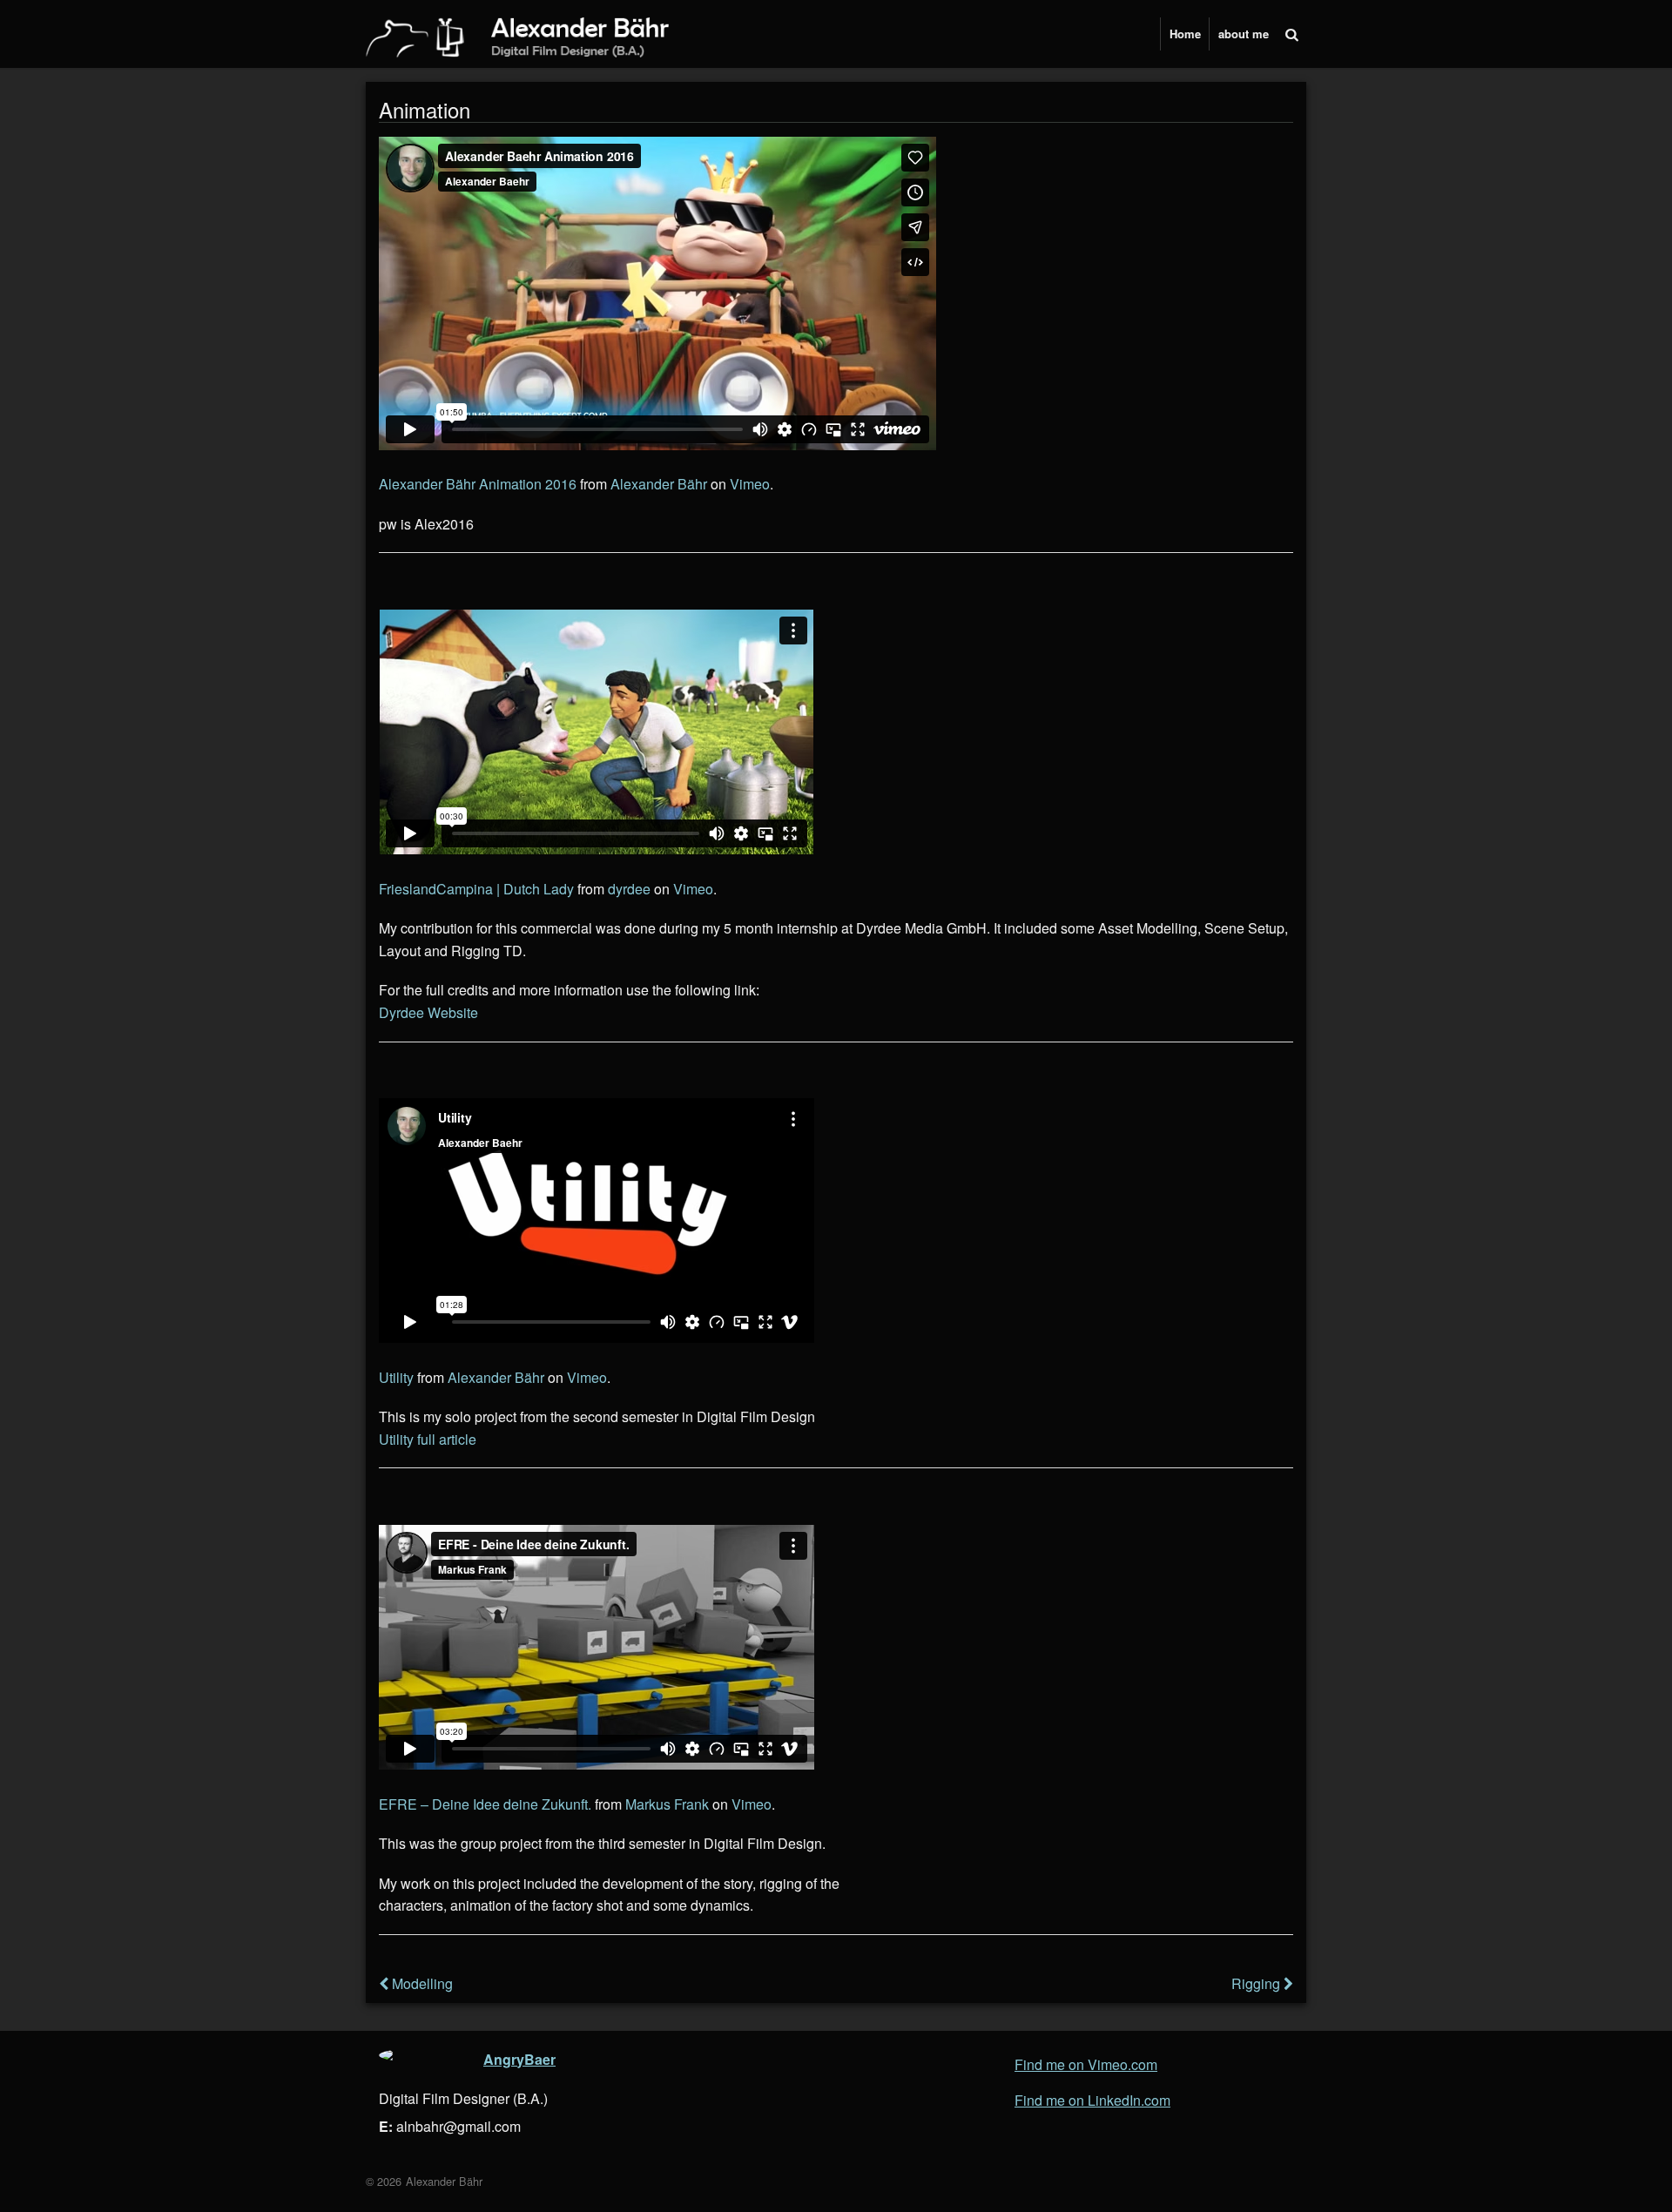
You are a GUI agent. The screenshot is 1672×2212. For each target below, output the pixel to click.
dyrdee (629, 889)
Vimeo (750, 484)
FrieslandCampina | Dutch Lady (476, 889)
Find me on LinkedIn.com (1092, 2099)
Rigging (1257, 1983)
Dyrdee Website (428, 1012)
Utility (396, 1377)
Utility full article (428, 1439)
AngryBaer (519, 2059)
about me (1244, 34)
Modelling (421, 1983)
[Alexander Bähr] (531, 40)
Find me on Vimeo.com (1086, 2063)
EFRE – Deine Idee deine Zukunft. (485, 1804)
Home (1185, 34)
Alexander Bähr (659, 484)
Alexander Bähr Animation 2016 (478, 484)
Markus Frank (667, 1804)
